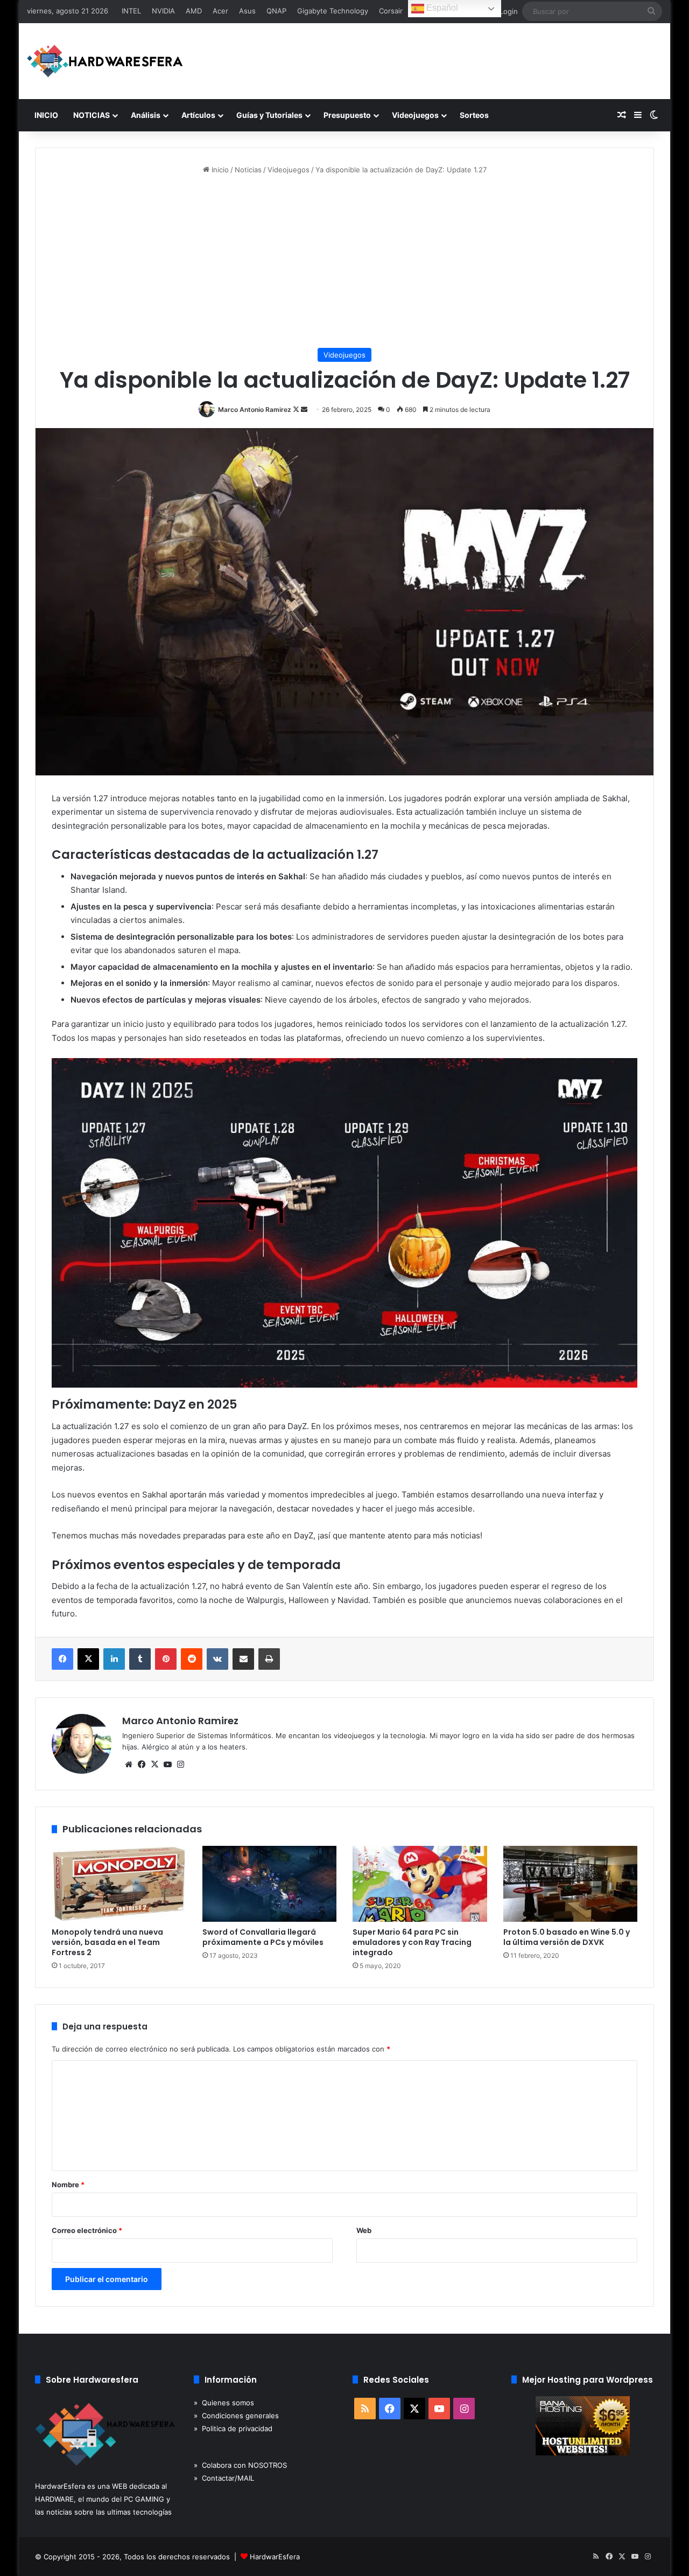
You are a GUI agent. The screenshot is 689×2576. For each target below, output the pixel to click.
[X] (154, 1765)
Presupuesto (347, 115)
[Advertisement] (344, 262)
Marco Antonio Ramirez (255, 409)
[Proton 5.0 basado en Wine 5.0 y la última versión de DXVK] (571, 1884)
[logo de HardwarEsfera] (105, 61)
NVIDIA (163, 11)
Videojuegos (415, 115)
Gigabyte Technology (333, 11)
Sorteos (474, 115)
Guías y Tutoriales (269, 115)
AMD (194, 11)
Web (364, 2230)
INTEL (131, 11)
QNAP (276, 11)
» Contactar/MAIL (224, 2478)
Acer (220, 11)
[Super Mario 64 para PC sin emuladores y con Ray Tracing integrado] (420, 1884)
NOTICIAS (92, 115)
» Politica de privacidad (233, 2428)
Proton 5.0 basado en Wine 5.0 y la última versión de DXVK (567, 1937)
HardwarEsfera (275, 2557)
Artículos (198, 115)
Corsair (391, 11)
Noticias (248, 170)
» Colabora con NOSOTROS (240, 2465)
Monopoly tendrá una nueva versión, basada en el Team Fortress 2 (107, 1942)
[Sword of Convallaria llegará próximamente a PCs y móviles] (270, 1884)
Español (441, 8)
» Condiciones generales (236, 2416)
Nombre (68, 2185)
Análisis (146, 115)
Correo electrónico (87, 2230)
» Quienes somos (224, 2403)
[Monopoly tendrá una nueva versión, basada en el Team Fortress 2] (119, 1884)
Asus (247, 11)
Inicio (219, 170)
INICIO (46, 115)
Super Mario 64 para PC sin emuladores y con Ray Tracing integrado (412, 1942)
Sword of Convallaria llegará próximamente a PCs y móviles (263, 1937)
